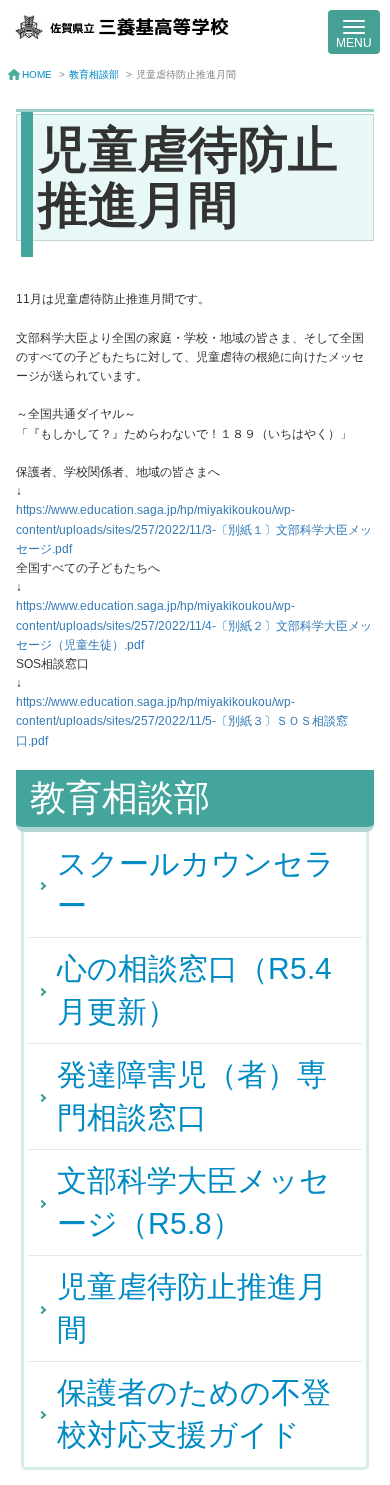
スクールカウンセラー (196, 884)
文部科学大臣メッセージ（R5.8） (193, 1201)
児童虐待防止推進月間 (192, 1307)
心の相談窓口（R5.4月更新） (194, 989)
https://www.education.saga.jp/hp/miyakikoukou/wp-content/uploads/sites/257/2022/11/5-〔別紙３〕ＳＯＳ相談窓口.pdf (182, 721)
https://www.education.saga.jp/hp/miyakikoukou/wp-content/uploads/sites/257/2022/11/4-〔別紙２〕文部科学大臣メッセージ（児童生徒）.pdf (194, 625)
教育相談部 (94, 74)
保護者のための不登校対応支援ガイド (194, 1413)
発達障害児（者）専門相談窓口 (192, 1095)
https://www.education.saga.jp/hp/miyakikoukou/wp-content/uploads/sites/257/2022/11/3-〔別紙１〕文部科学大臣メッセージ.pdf (194, 529)
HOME (37, 74)
